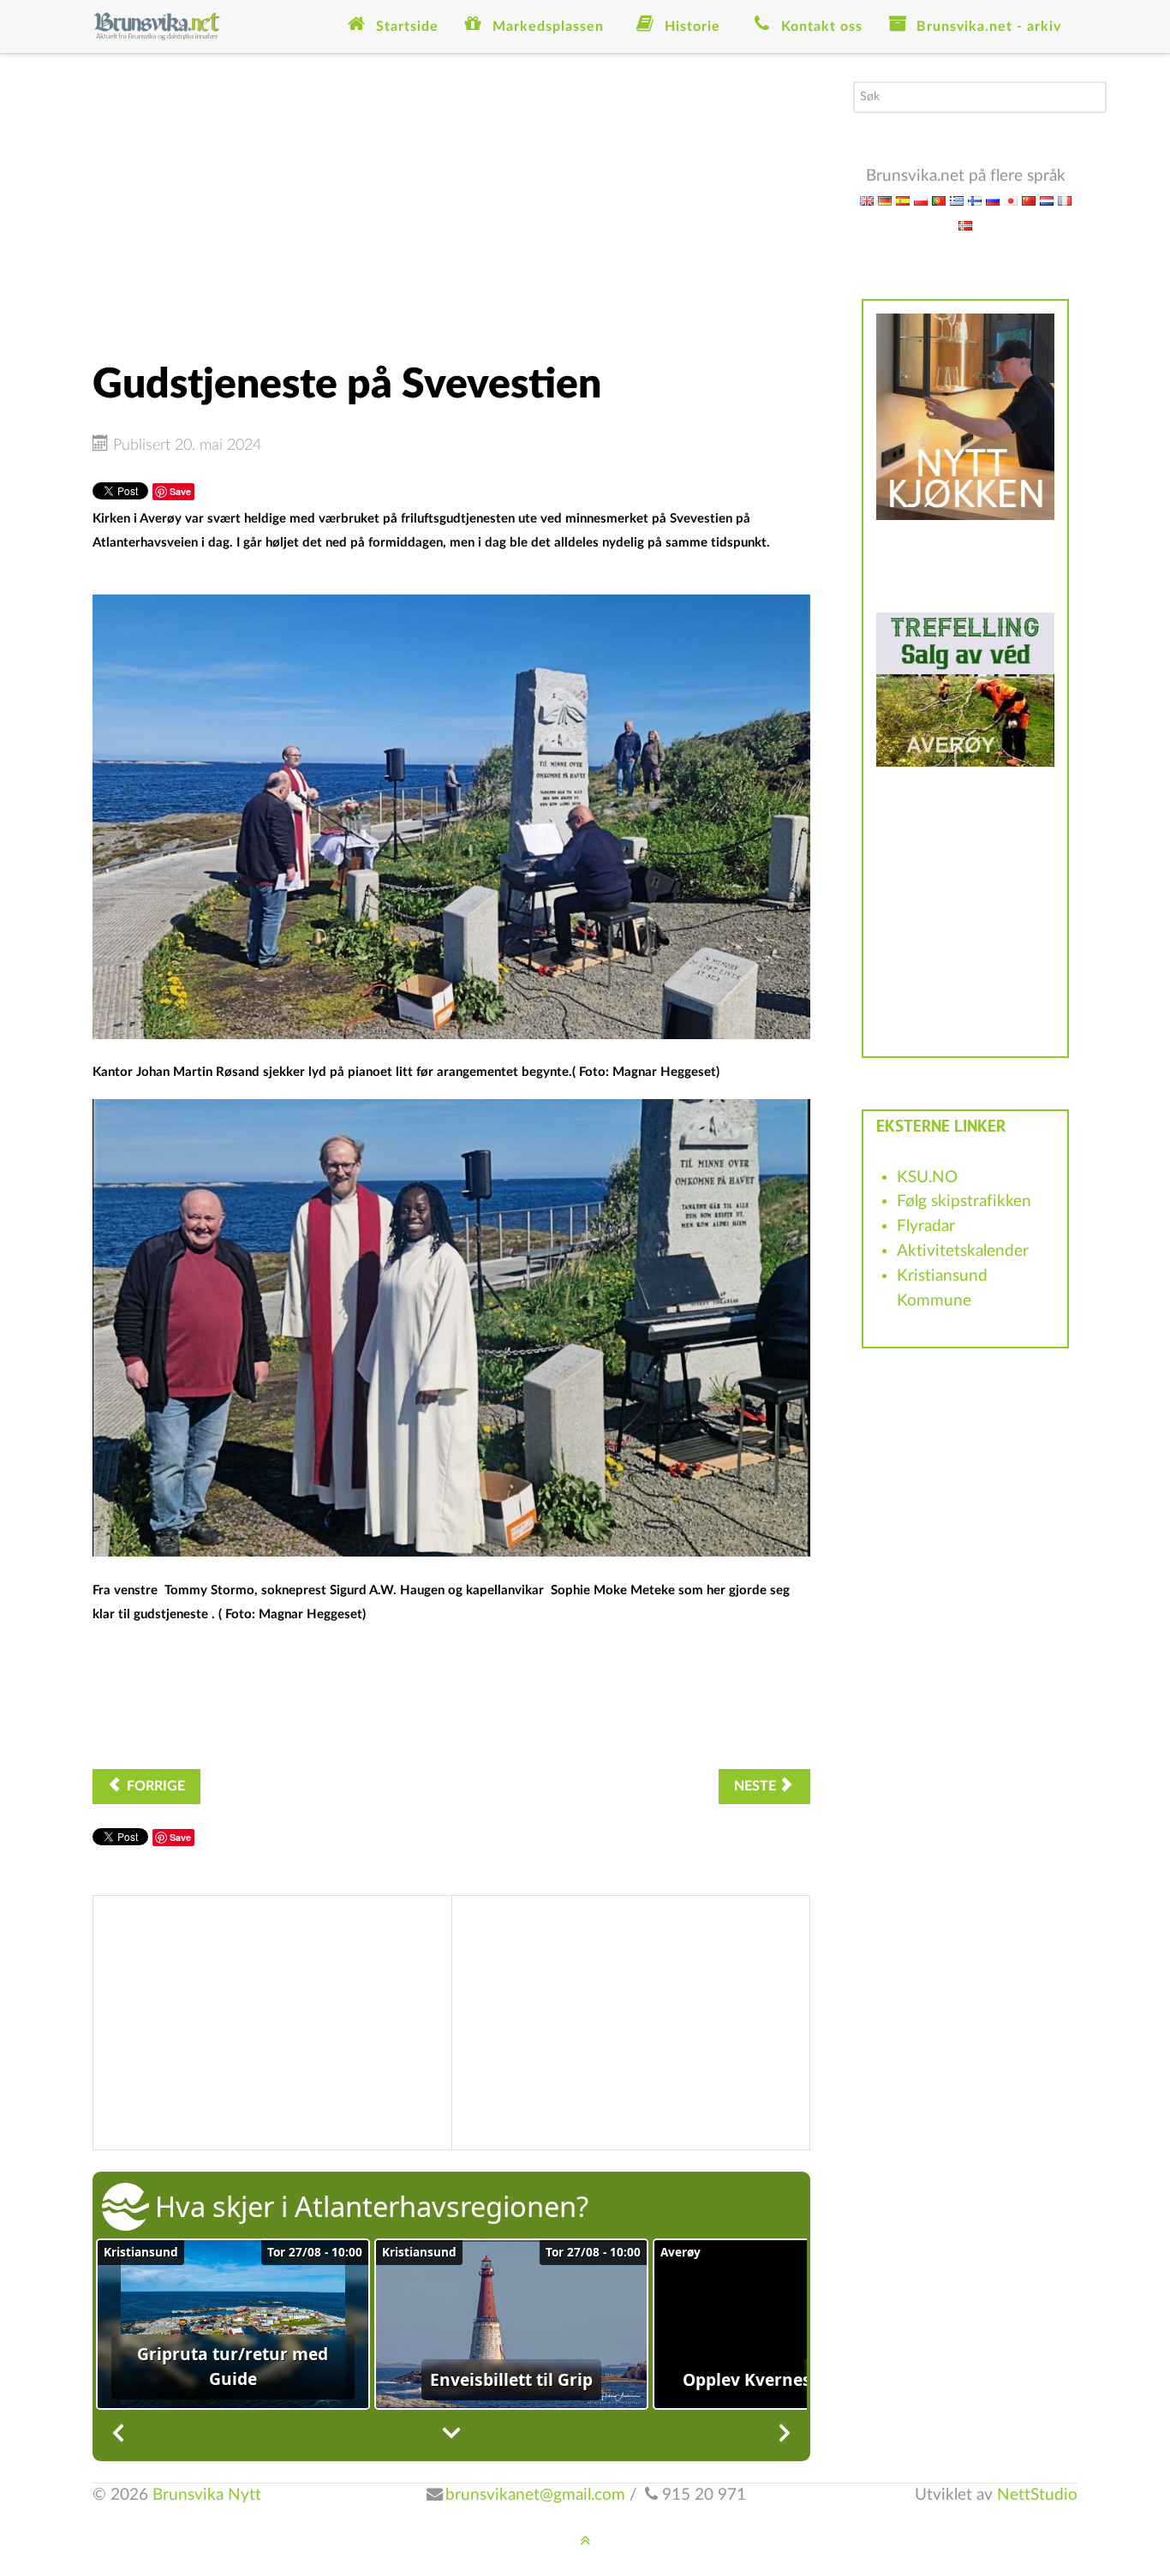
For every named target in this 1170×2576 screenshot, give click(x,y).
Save (180, 491)
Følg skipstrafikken (964, 1201)
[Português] (939, 200)
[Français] (1065, 200)
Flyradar (926, 1226)
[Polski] (921, 200)
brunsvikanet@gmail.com (535, 2495)
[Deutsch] (885, 200)
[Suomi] (975, 200)
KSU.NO (927, 1177)
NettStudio (1037, 2495)
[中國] (1029, 200)
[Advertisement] (451, 201)
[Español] (903, 200)
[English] (867, 200)
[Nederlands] (1047, 200)
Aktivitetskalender (963, 1251)
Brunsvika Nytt (207, 2495)
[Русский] (993, 200)
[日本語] (1011, 200)
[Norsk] (965, 225)
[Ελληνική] (957, 200)
